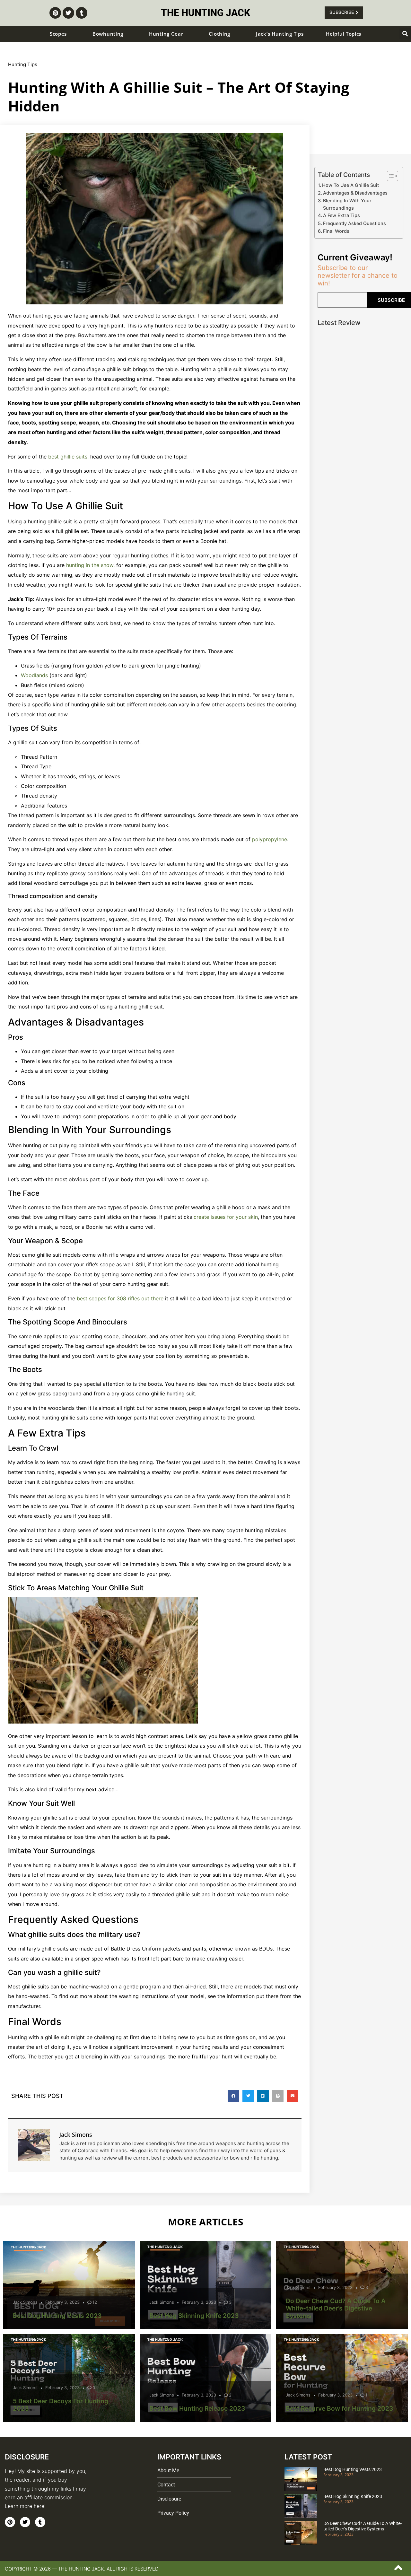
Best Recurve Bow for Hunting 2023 (340, 2408)
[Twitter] (68, 13)
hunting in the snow (90, 565)
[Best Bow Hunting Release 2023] (205, 2378)
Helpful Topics (344, 34)
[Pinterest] (55, 13)
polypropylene (270, 839)
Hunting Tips (23, 64)
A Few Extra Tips (341, 215)
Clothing (219, 34)
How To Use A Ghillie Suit (350, 185)
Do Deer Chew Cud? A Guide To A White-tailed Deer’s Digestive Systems (336, 2308)
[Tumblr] (82, 13)
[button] (405, 34)
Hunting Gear (166, 34)
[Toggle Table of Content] (389, 176)
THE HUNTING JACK (205, 13)
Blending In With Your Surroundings (347, 204)
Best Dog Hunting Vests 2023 (57, 2316)
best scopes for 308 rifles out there (120, 1298)
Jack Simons (25, 2302)
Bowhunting (108, 34)
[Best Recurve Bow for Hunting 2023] (342, 2378)
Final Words (336, 231)
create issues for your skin (226, 1217)
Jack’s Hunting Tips (280, 34)
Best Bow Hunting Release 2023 (197, 2408)
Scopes (58, 34)
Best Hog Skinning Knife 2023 (194, 2316)
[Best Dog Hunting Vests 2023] (69, 2285)
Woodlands (34, 675)
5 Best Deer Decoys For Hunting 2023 (61, 2405)
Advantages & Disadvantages (355, 193)
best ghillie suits (68, 457)
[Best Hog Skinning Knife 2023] (205, 2285)
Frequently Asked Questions (354, 223)
